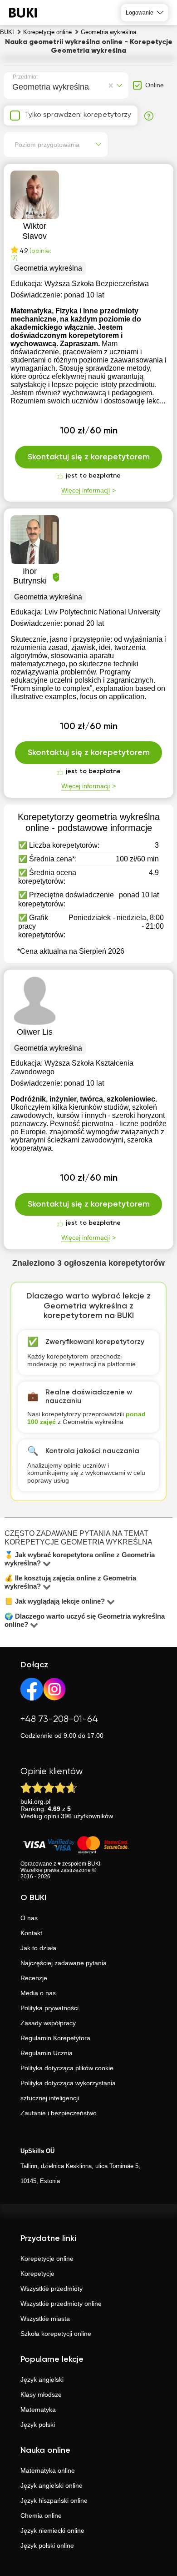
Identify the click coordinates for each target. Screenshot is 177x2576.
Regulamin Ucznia (47, 2053)
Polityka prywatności (49, 2008)
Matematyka (38, 2410)
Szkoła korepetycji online (56, 2334)
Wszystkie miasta (45, 2319)
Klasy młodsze (41, 2395)
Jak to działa (38, 1948)
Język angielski (42, 2380)
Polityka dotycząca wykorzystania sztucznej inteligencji (68, 2090)
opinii (52, 1816)
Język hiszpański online (54, 2501)
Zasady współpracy (48, 2023)
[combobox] (14, 86)
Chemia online (41, 2516)
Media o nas (38, 1993)
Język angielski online (52, 2485)
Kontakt (31, 1933)
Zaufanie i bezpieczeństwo (59, 2113)
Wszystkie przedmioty (52, 2289)
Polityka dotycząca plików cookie (67, 2068)
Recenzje (34, 1978)
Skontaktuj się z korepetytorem (89, 457)
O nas (29, 1918)
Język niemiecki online (52, 2531)
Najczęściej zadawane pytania (64, 1963)
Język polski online (47, 2546)
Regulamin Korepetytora (55, 2038)
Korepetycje (37, 2274)
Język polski (38, 2425)
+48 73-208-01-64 (59, 1719)
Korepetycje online (47, 2259)
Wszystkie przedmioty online (61, 2304)
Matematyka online (48, 2470)
